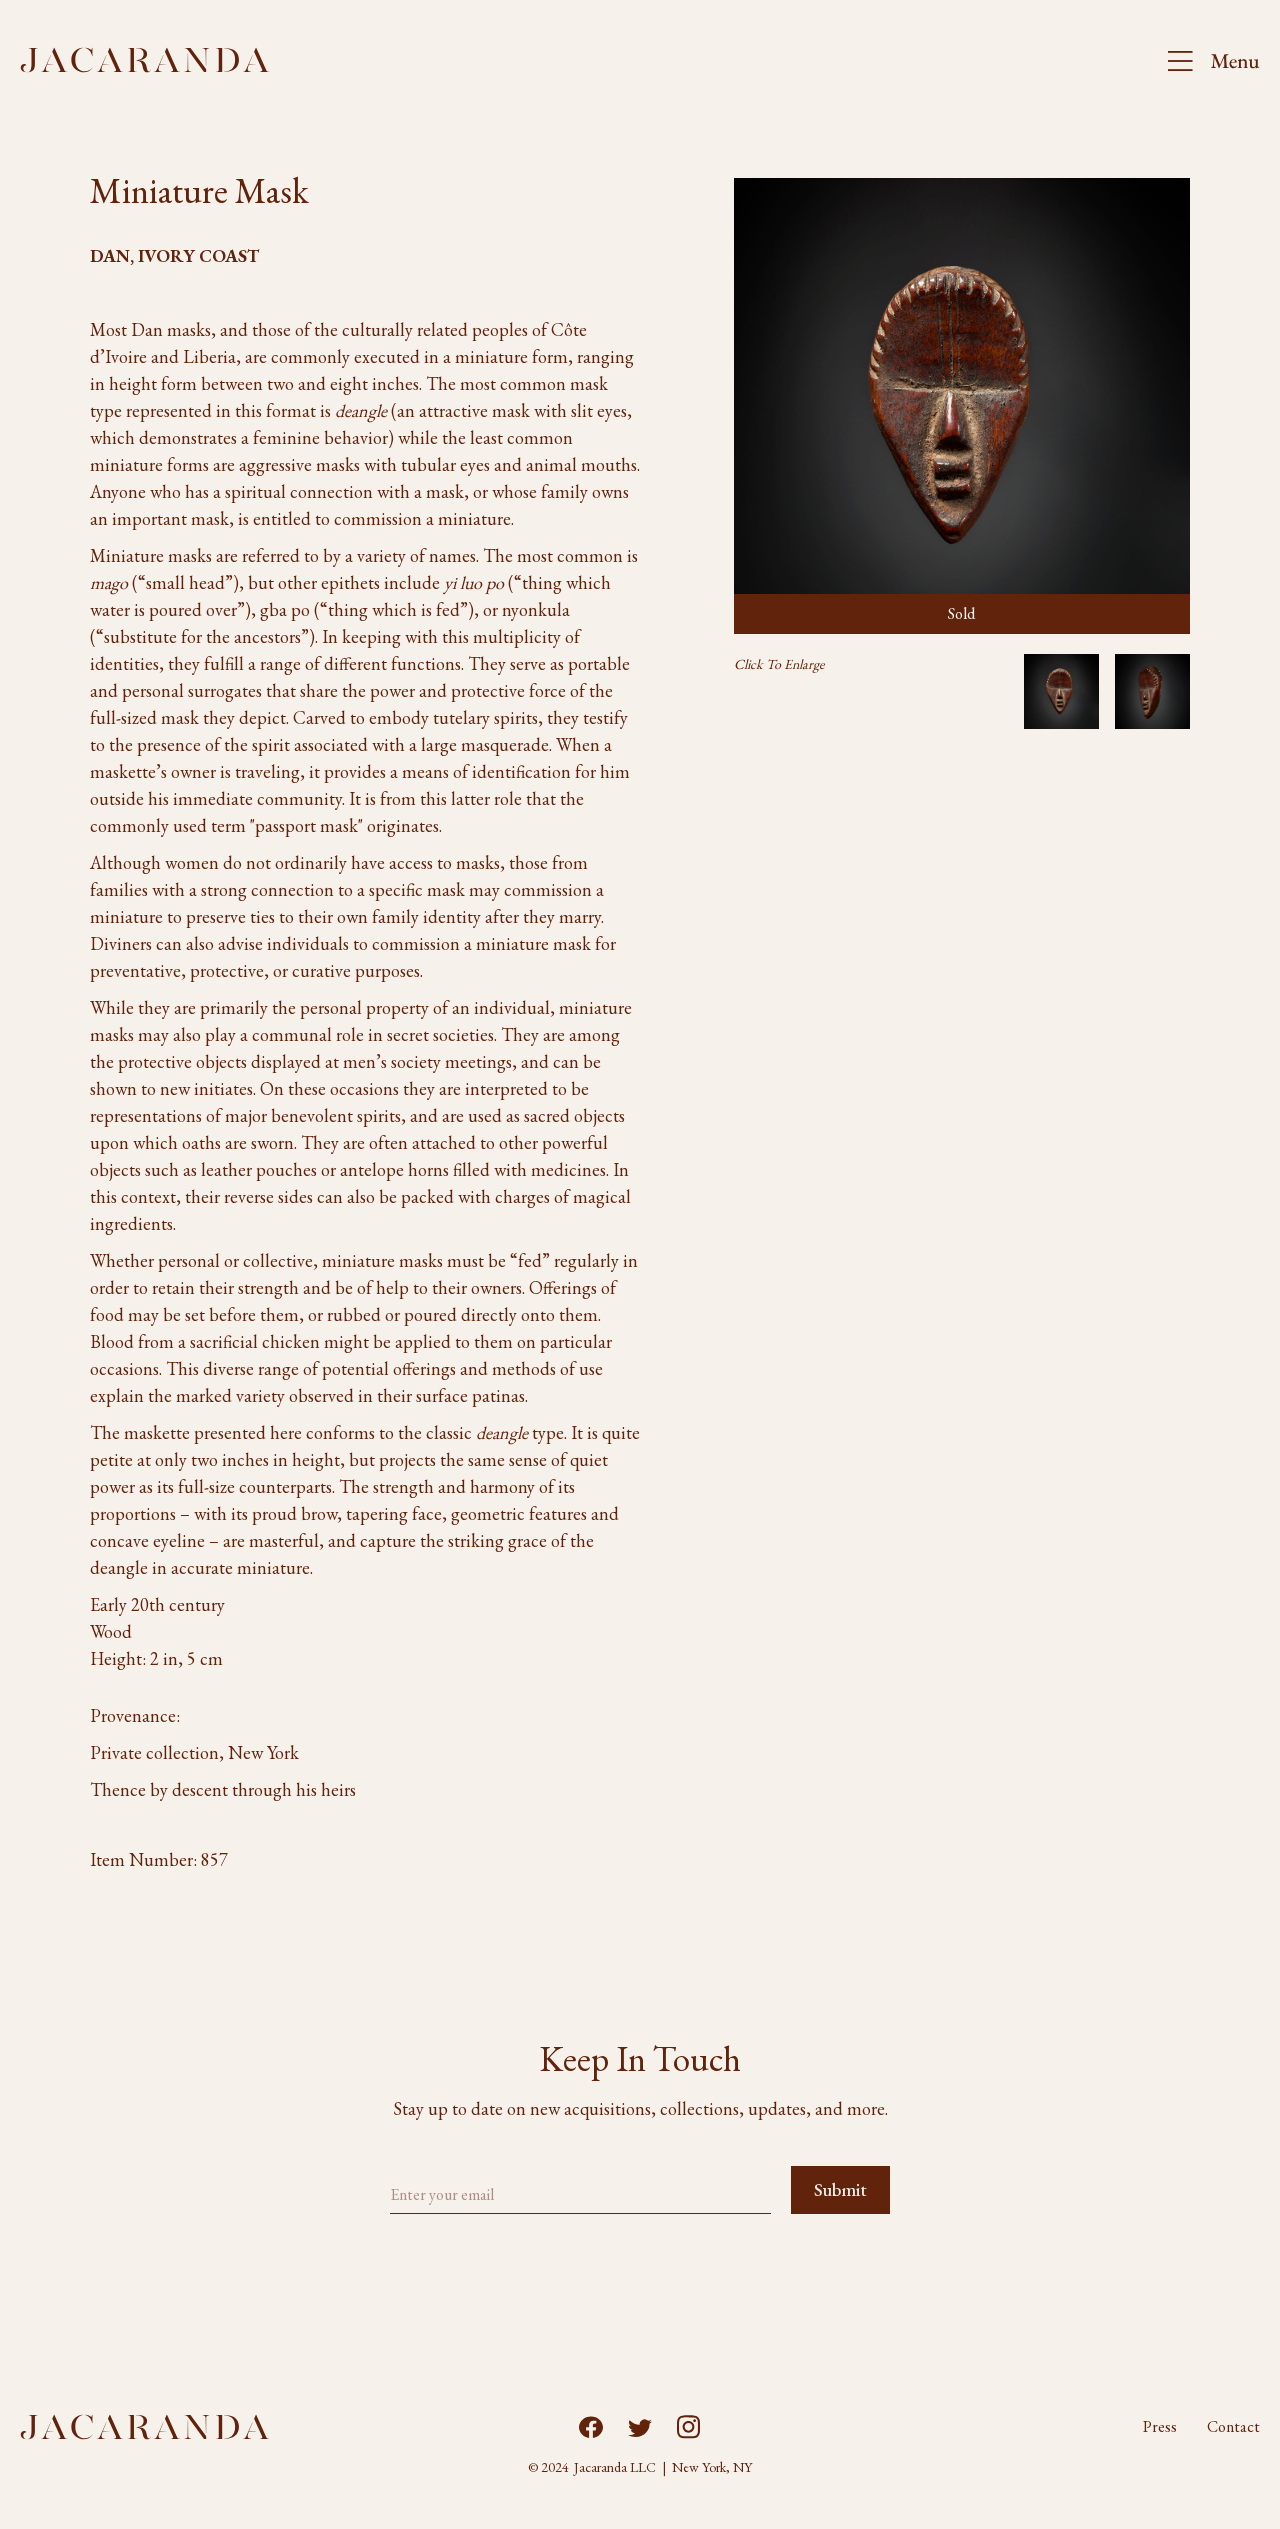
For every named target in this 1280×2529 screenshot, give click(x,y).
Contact (1233, 2427)
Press (1160, 2427)
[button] (1205, 60)
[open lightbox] (1061, 691)
